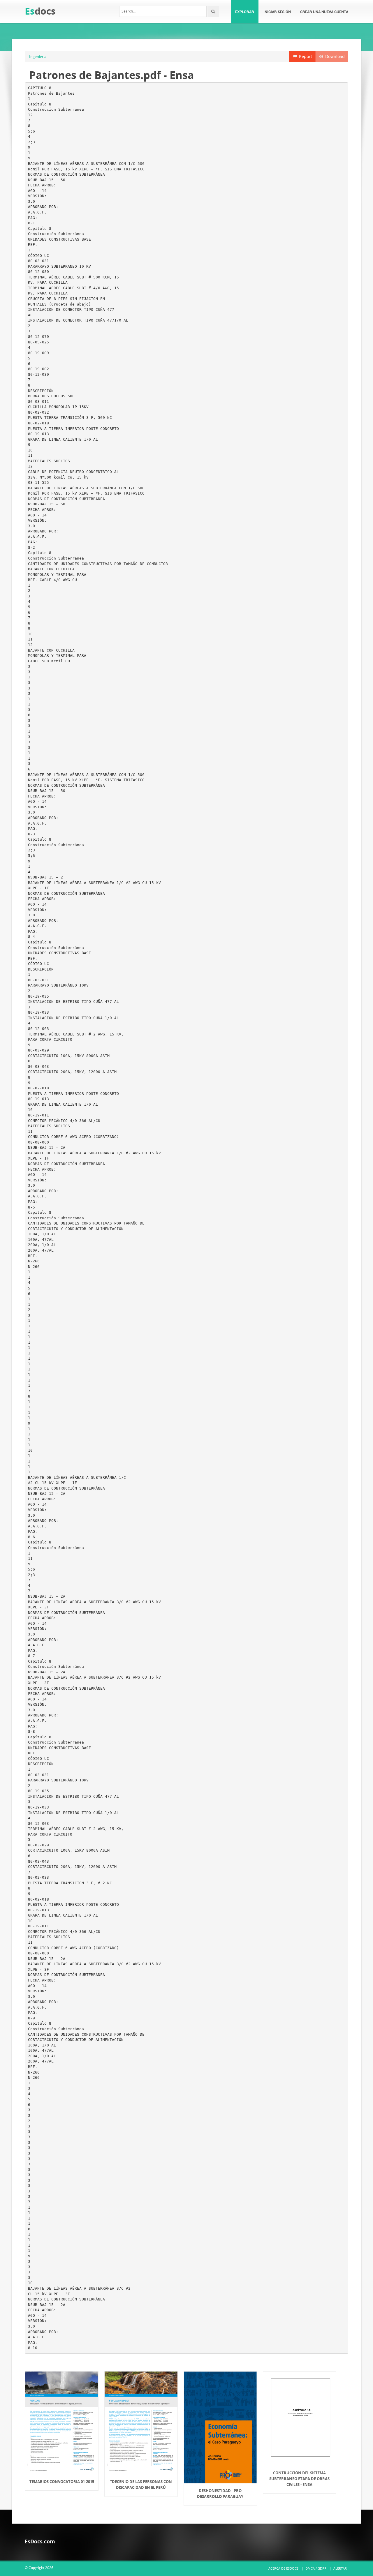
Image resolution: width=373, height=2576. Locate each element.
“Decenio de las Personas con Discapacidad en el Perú (141, 2485)
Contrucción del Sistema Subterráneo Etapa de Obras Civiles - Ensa (299, 2479)
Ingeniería (38, 57)
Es (40, 11)
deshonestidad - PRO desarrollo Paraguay (220, 2494)
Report (304, 56)
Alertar (340, 2568)
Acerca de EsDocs (283, 2568)
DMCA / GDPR (316, 2568)
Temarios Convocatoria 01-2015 (62, 2482)
